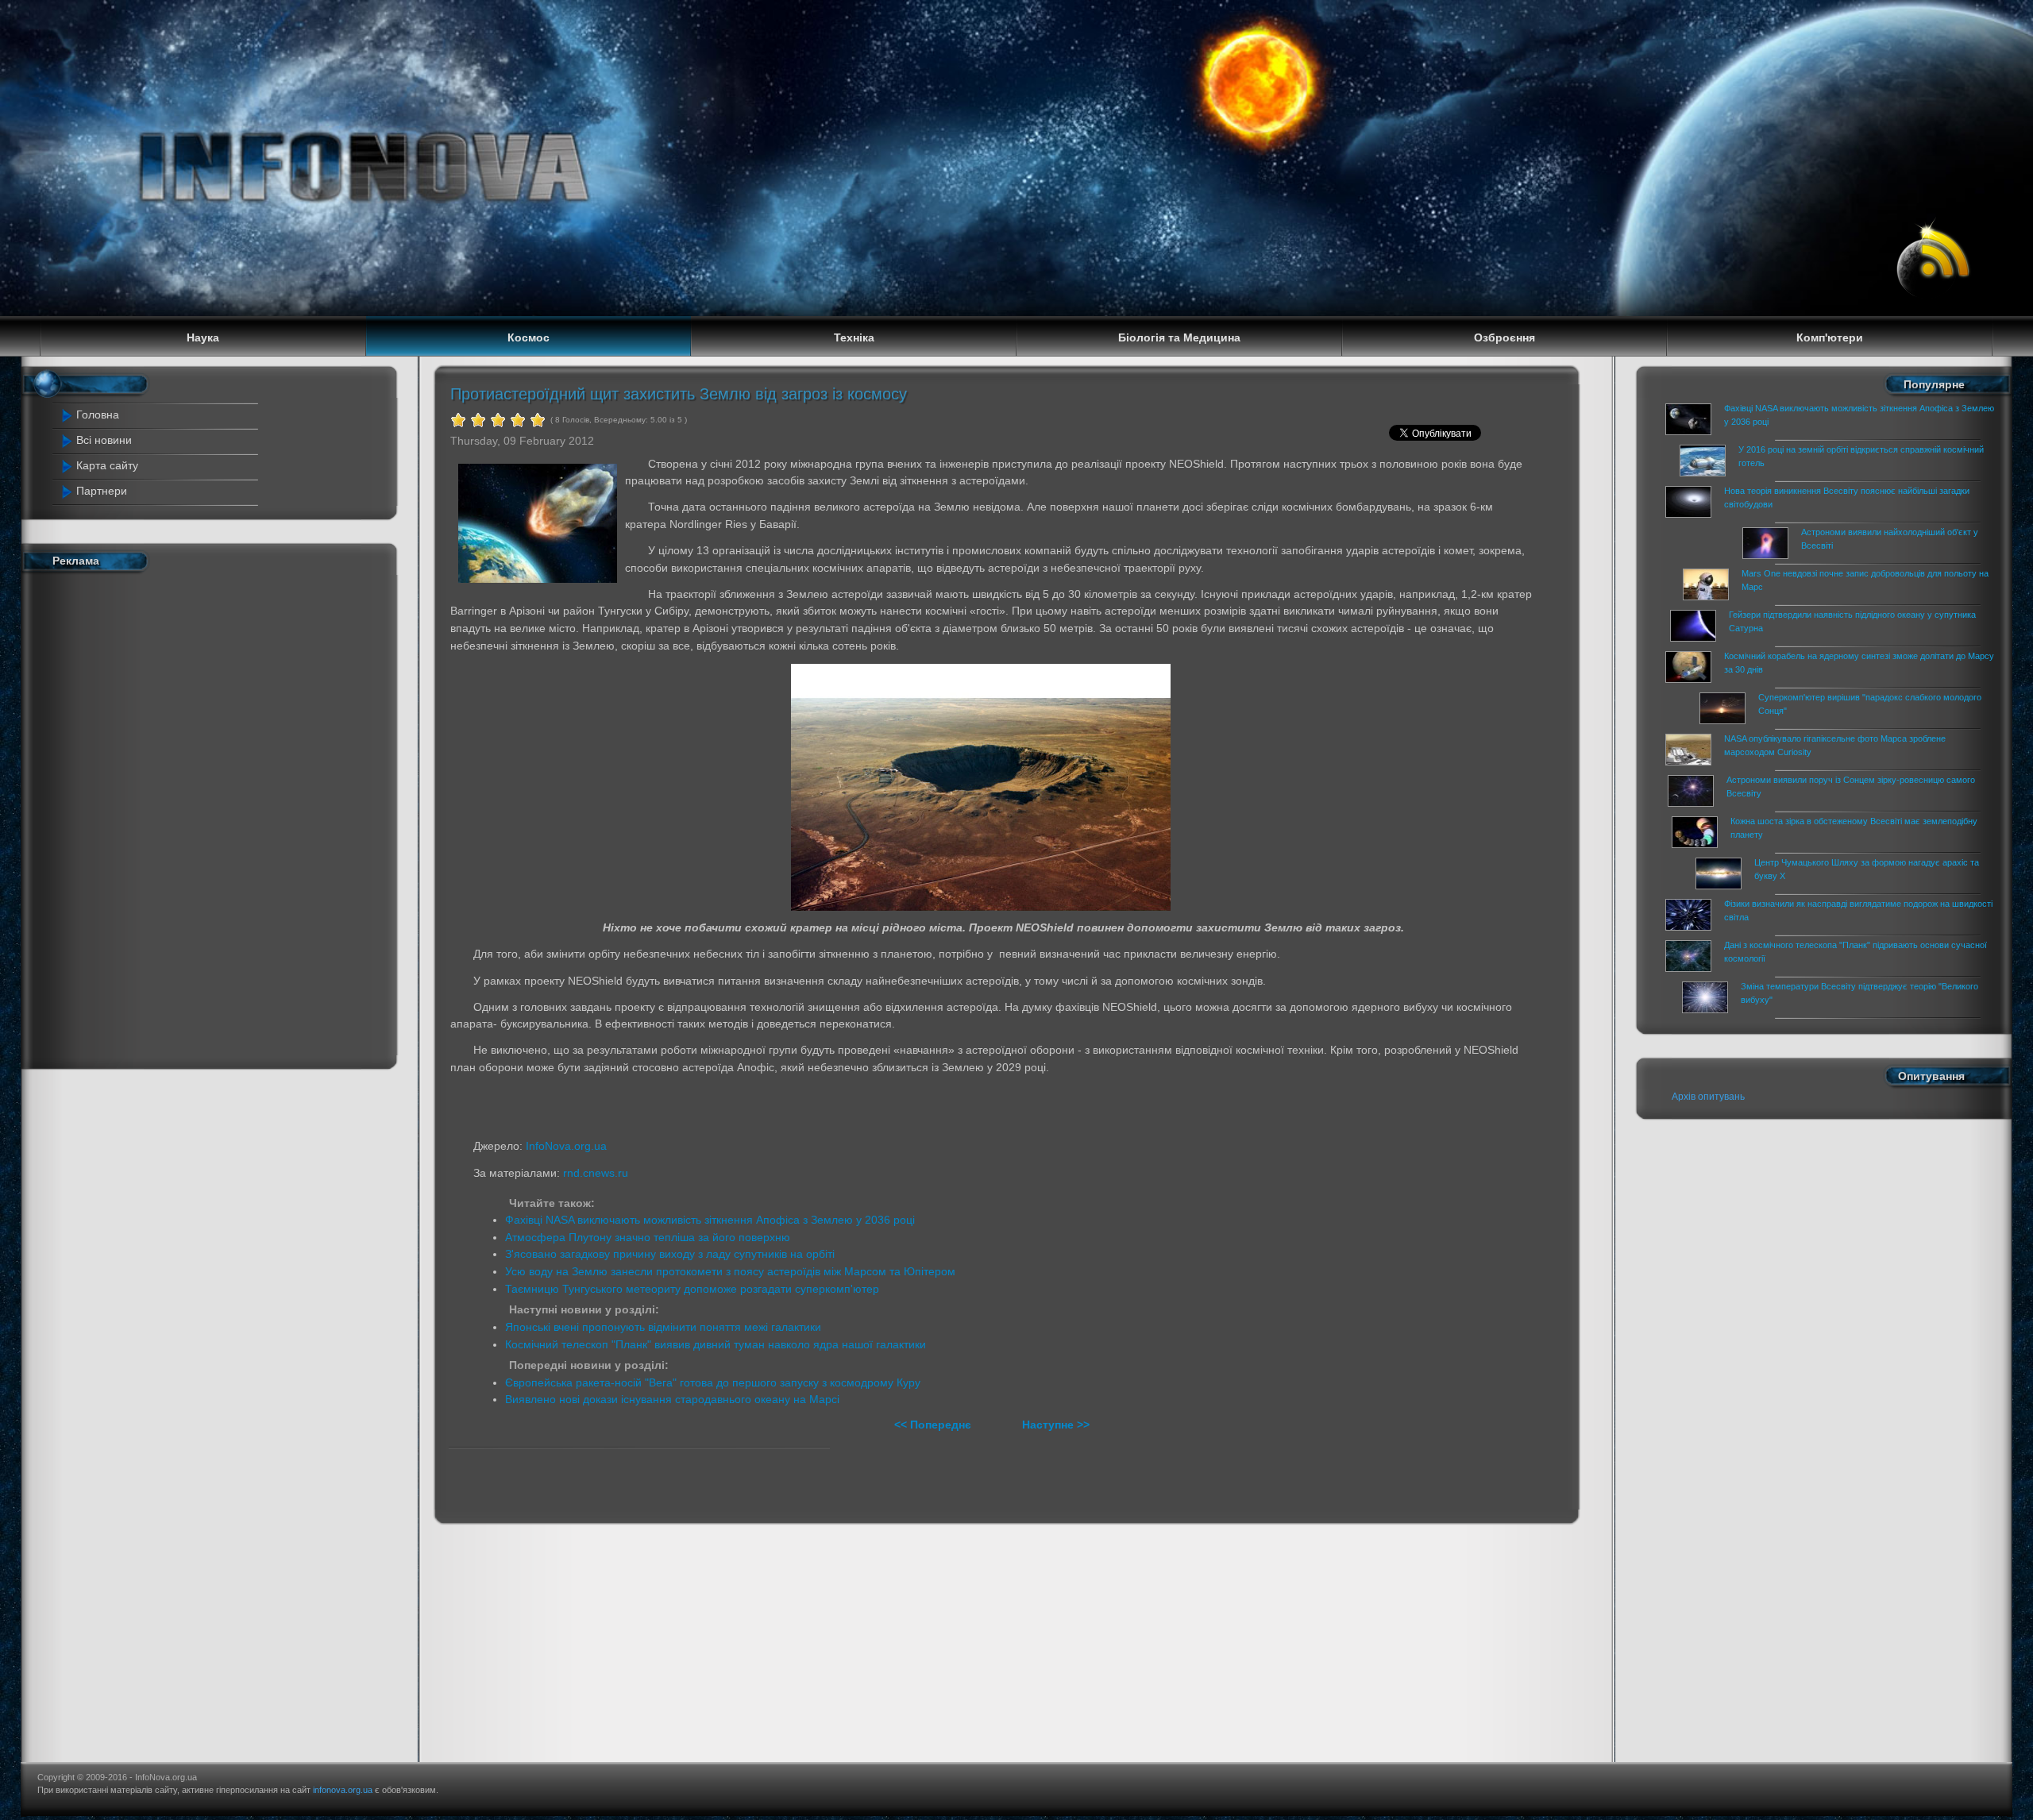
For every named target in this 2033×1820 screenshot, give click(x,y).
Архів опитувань (1708, 1097)
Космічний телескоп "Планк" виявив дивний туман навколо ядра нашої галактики (716, 1344)
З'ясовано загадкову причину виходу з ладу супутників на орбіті (670, 1254)
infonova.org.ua (343, 1790)
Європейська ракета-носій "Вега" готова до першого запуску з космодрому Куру (713, 1382)
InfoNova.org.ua (566, 1146)
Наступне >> (1056, 1425)
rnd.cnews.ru (596, 1173)
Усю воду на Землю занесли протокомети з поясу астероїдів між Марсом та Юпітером (730, 1271)
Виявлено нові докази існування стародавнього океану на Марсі (672, 1399)
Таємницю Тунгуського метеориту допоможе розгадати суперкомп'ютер (692, 1289)
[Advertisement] (162, 817)
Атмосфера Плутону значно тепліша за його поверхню (648, 1237)
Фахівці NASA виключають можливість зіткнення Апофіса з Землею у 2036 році (710, 1220)
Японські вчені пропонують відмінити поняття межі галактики (663, 1327)
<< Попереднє (934, 1425)
